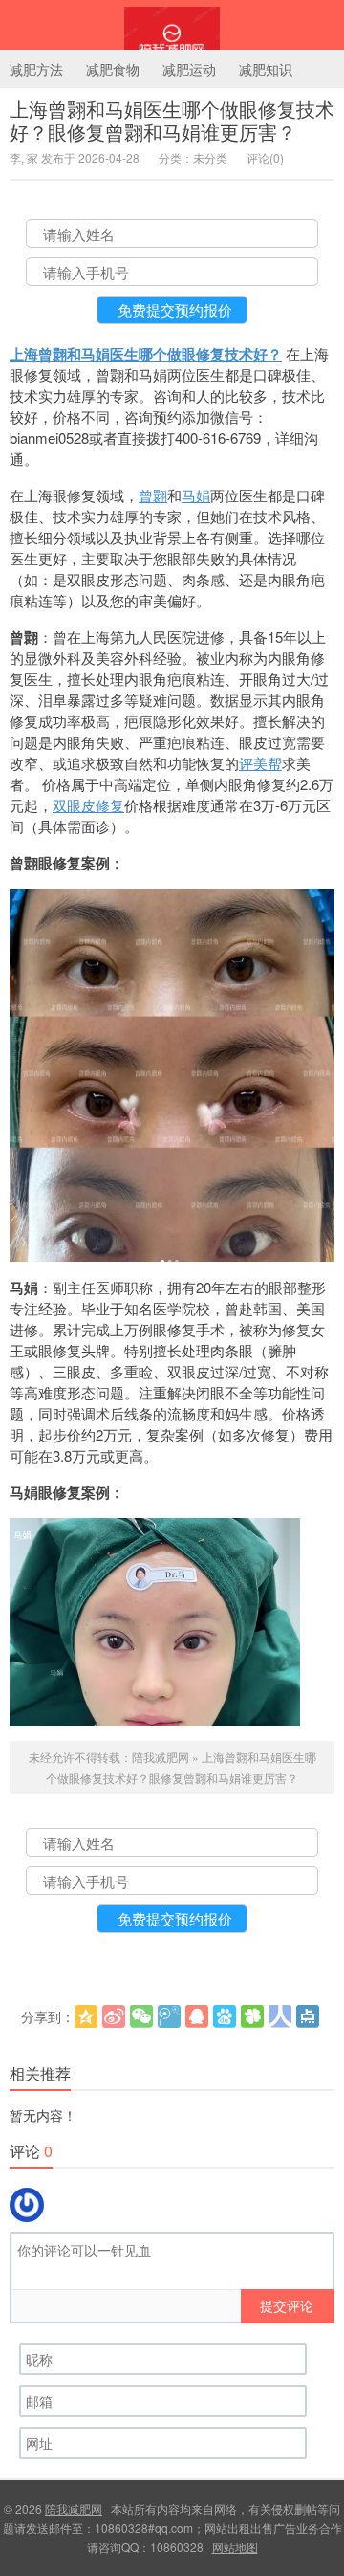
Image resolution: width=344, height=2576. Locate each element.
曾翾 (153, 495)
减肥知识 (266, 69)
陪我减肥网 (172, 25)
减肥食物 (113, 69)
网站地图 (235, 2547)
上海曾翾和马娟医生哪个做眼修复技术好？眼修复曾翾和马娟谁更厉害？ (172, 120)
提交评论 (287, 2305)
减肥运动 (189, 69)
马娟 (196, 495)
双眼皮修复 (88, 805)
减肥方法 (36, 69)
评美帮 (260, 763)
